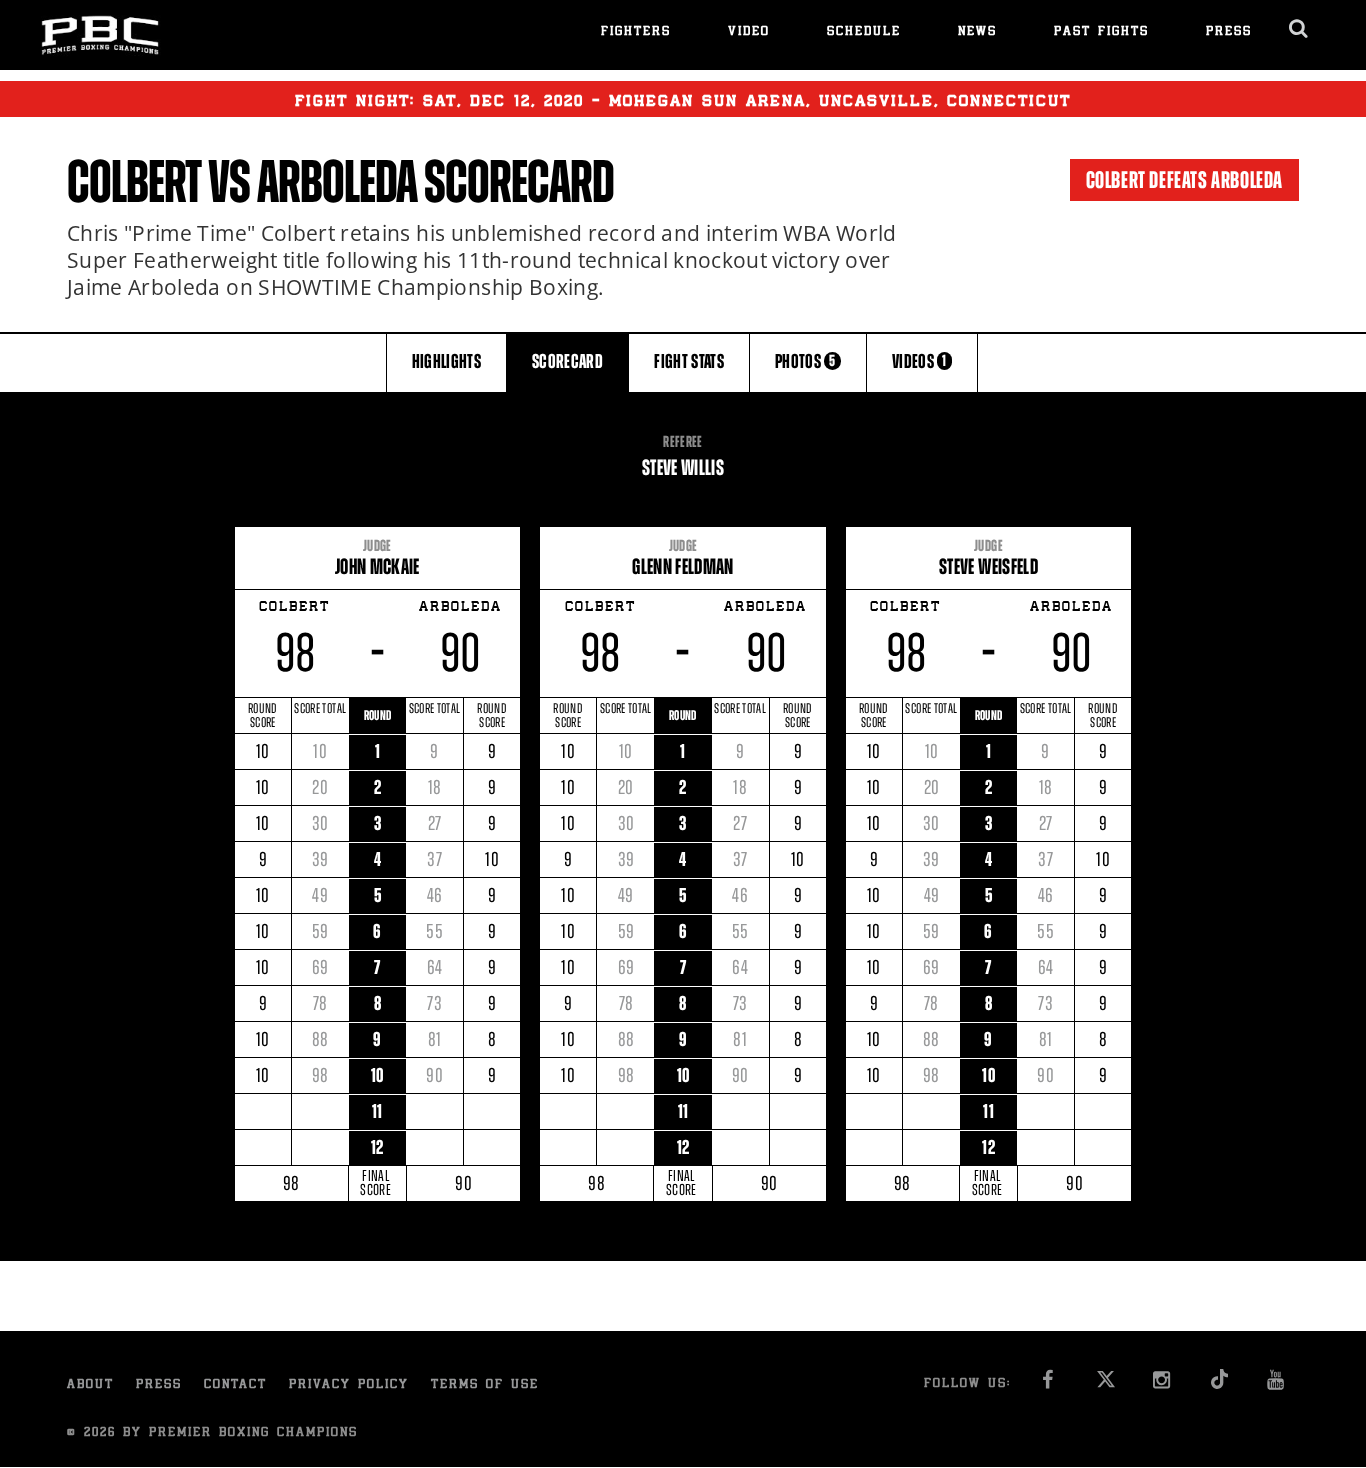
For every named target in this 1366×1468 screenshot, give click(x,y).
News (977, 32)
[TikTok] (1219, 1385)
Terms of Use (485, 1385)
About (90, 1385)
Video (749, 32)
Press (1229, 32)
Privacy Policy (349, 1385)
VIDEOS (919, 361)
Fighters (636, 32)
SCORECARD (567, 361)
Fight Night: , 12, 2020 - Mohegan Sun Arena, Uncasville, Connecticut (683, 102)
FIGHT (689, 361)
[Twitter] (1105, 1385)
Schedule (864, 32)
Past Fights (1101, 32)
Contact (235, 1385)
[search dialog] (1299, 29)
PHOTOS (805, 361)
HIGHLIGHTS (447, 361)
